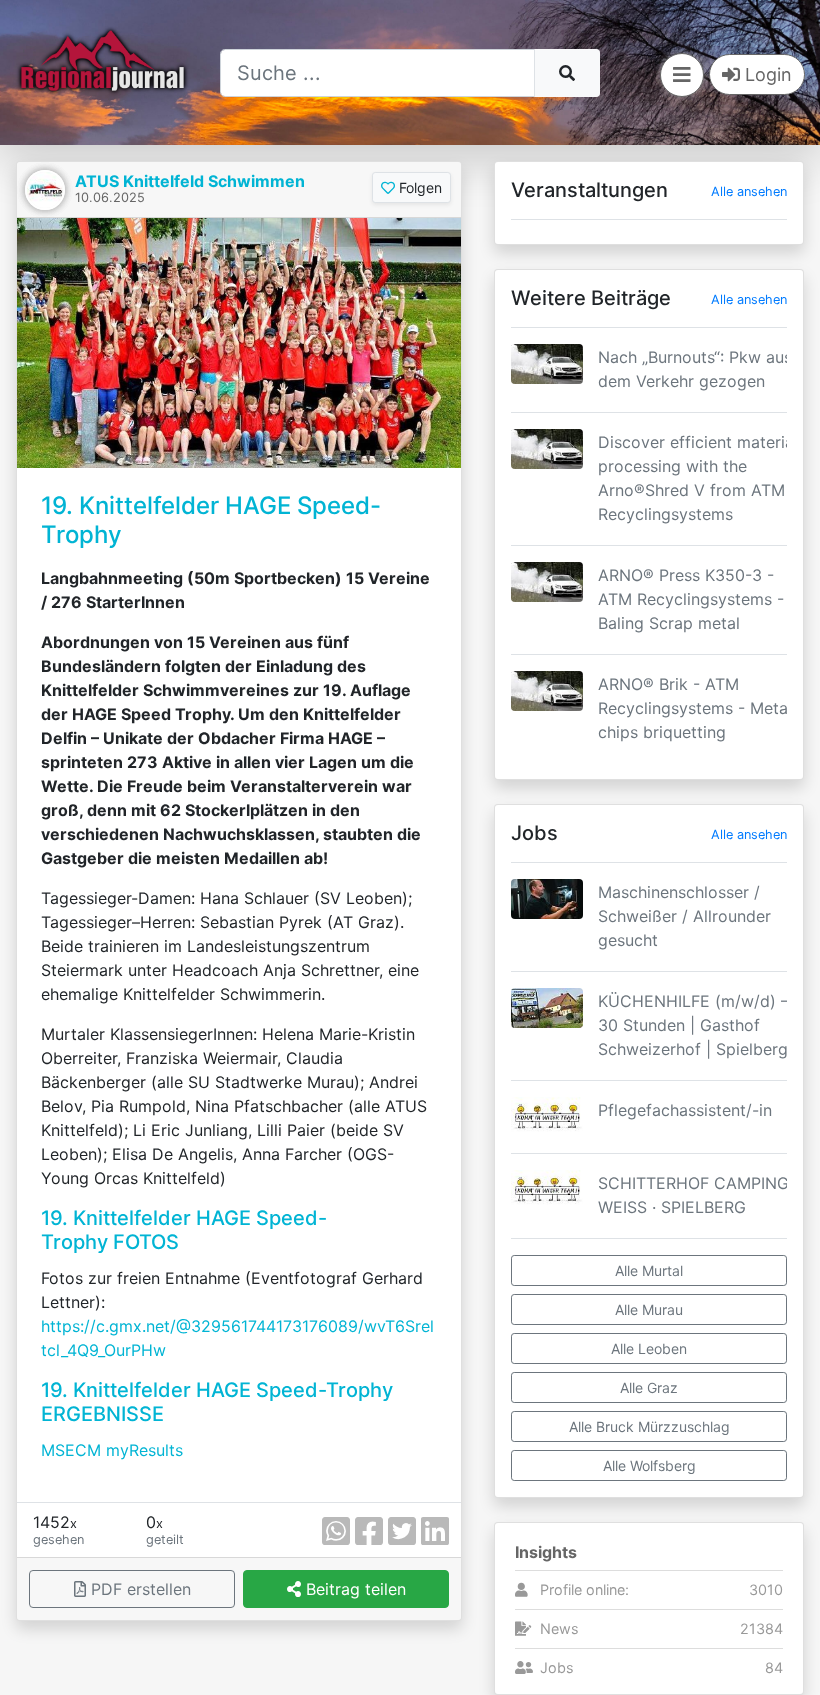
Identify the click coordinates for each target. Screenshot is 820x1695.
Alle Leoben (649, 1348)
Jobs (557, 1667)
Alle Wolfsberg (649, 1465)
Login (766, 74)
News (559, 1628)
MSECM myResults (112, 1450)
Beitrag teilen (353, 1589)
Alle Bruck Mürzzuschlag (649, 1426)
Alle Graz (649, 1387)
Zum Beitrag (649, 395)
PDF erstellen (138, 1589)
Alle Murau (649, 1309)
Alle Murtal (649, 1270)
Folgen (418, 187)
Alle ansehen (749, 191)
